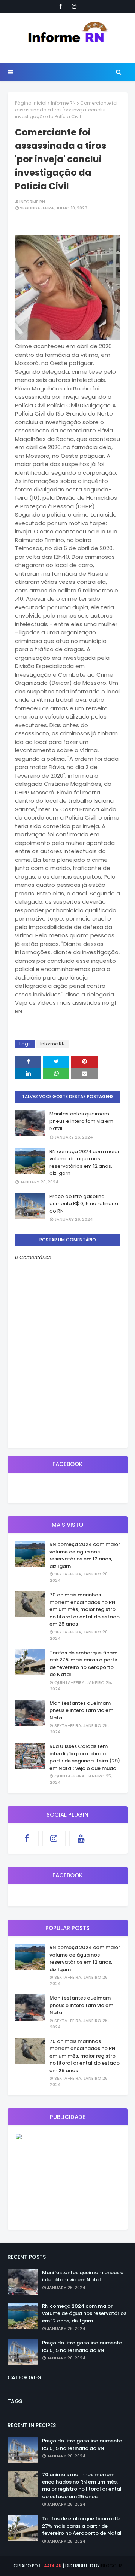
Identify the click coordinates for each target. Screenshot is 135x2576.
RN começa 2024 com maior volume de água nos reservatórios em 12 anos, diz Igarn (85, 1163)
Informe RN (63, 103)
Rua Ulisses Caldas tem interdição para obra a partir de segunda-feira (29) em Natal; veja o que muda (85, 1757)
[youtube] (81, 1838)
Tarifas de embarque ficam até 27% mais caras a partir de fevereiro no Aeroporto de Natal (83, 1664)
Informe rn (32, 202)
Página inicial (31, 103)
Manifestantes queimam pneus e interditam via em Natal (81, 1121)
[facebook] (61, 6)
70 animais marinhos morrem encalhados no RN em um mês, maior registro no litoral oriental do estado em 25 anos (85, 1609)
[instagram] (74, 6)
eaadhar (52, 2566)
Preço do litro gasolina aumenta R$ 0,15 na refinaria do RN (84, 1204)
